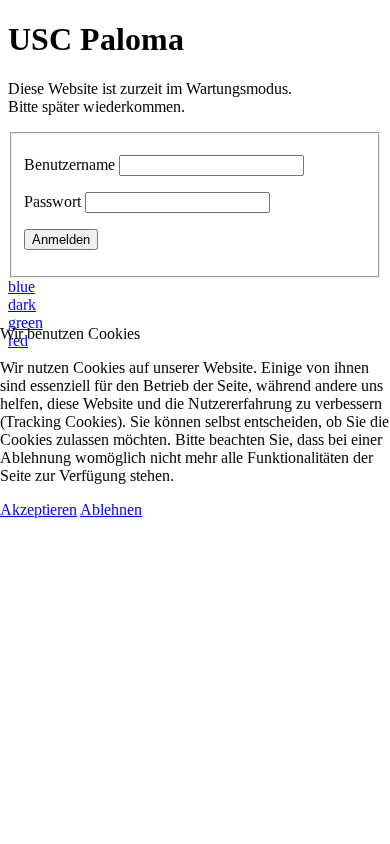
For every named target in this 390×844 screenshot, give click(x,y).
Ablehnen (111, 509)
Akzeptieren (38, 509)
